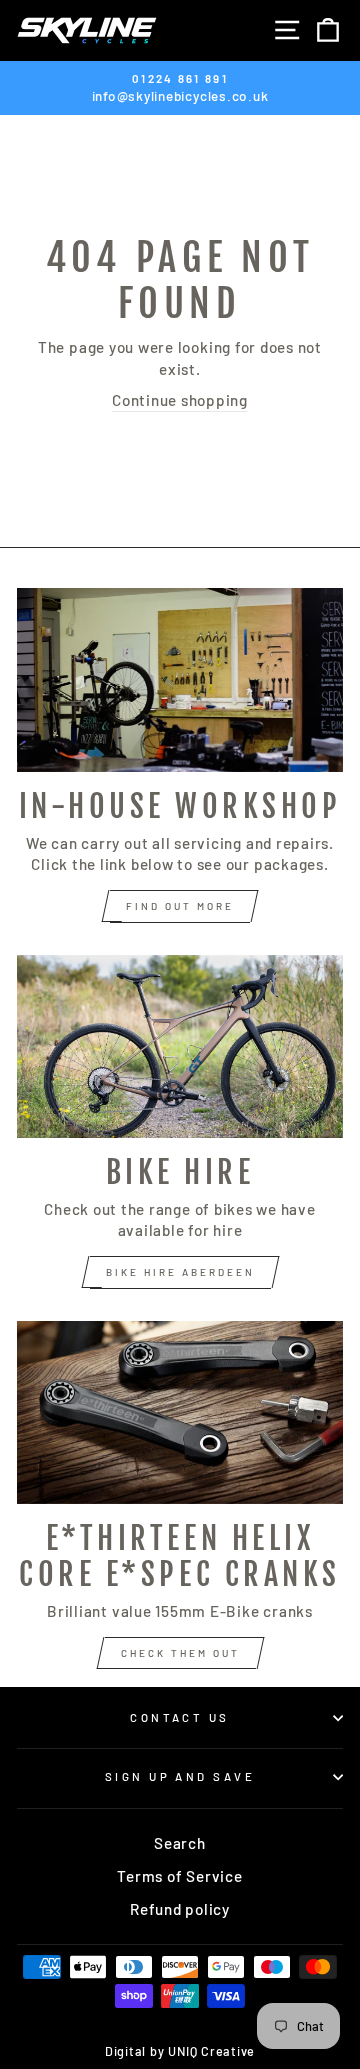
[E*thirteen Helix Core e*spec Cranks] (180, 1412)
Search (180, 1843)
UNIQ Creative (211, 2051)
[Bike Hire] (180, 1046)
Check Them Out (180, 1653)
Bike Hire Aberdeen (180, 1272)
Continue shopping (180, 400)
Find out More (180, 906)
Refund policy (180, 1909)
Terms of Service (179, 1876)
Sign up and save (180, 1776)
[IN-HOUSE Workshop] (180, 679)
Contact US (179, 1717)
